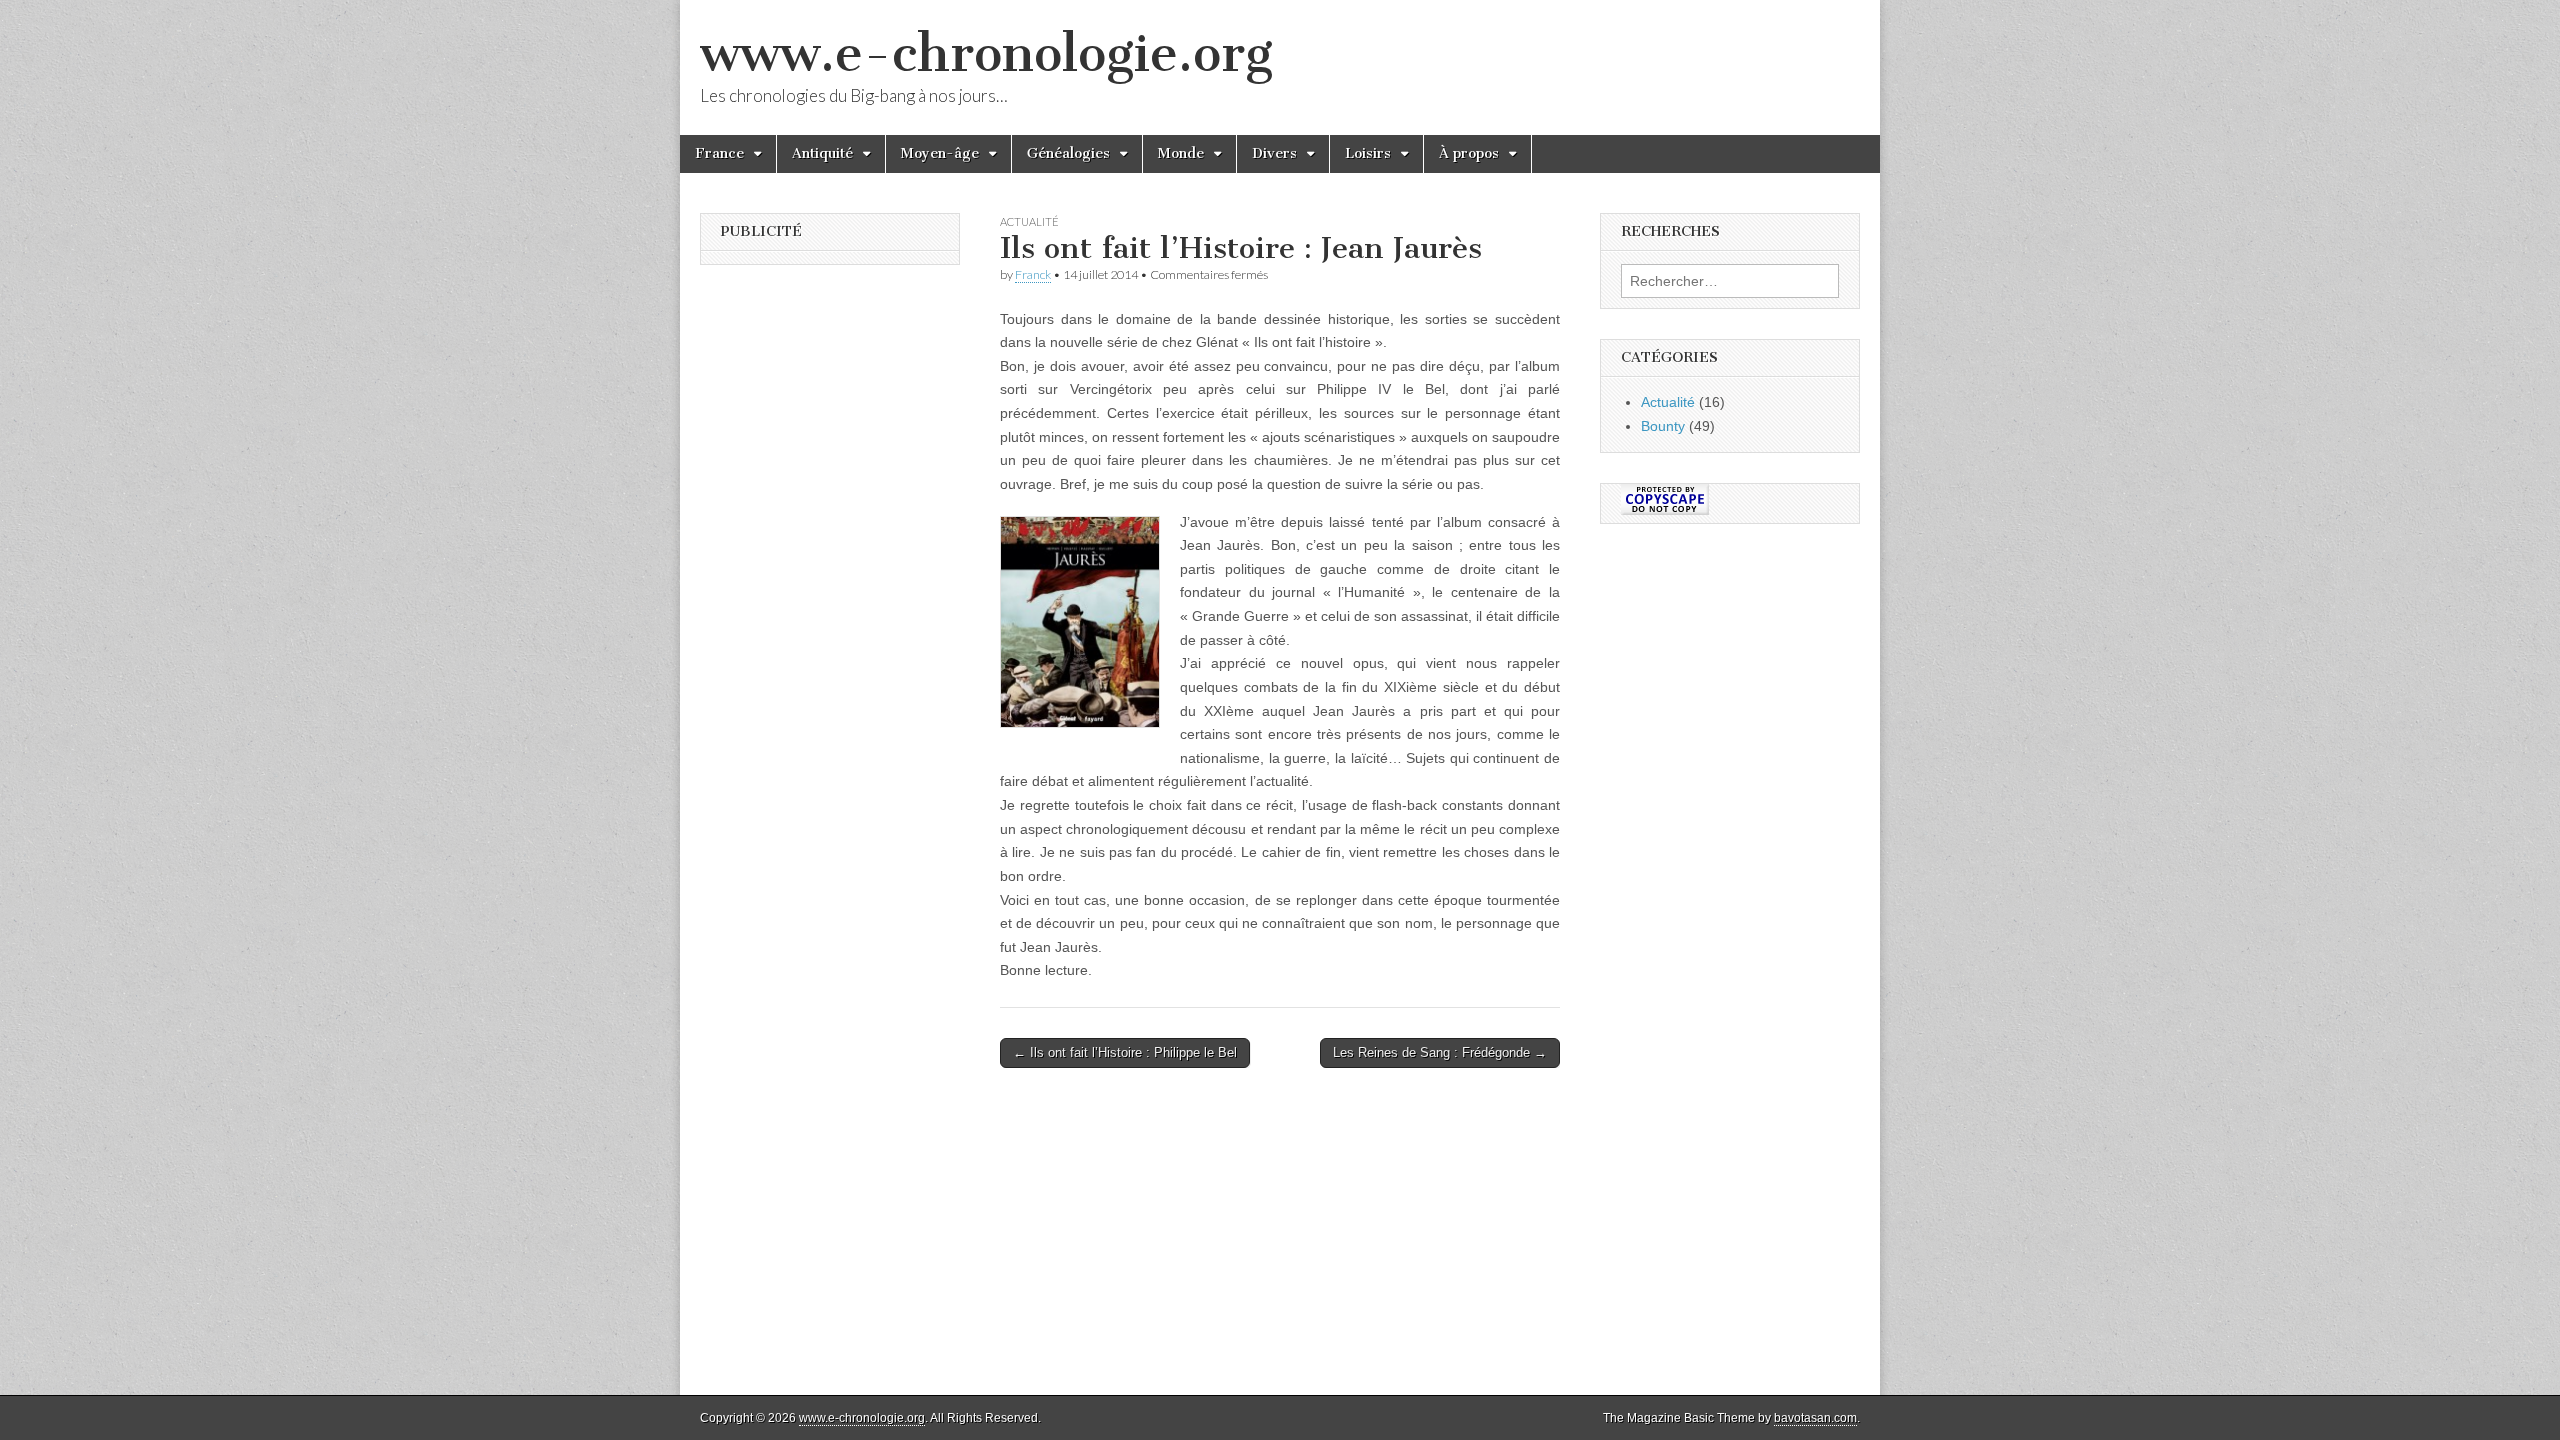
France (719, 153)
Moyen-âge (940, 153)
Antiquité (822, 153)
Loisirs (1368, 153)
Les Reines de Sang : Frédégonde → (1440, 1052)
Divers (1274, 153)
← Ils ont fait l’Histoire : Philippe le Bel (1125, 1052)
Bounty (1663, 426)
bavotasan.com (1815, 1418)
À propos (1469, 153)
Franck (1033, 274)
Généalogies (1068, 153)
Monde (1181, 153)
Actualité (1029, 221)
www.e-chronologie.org (986, 53)
